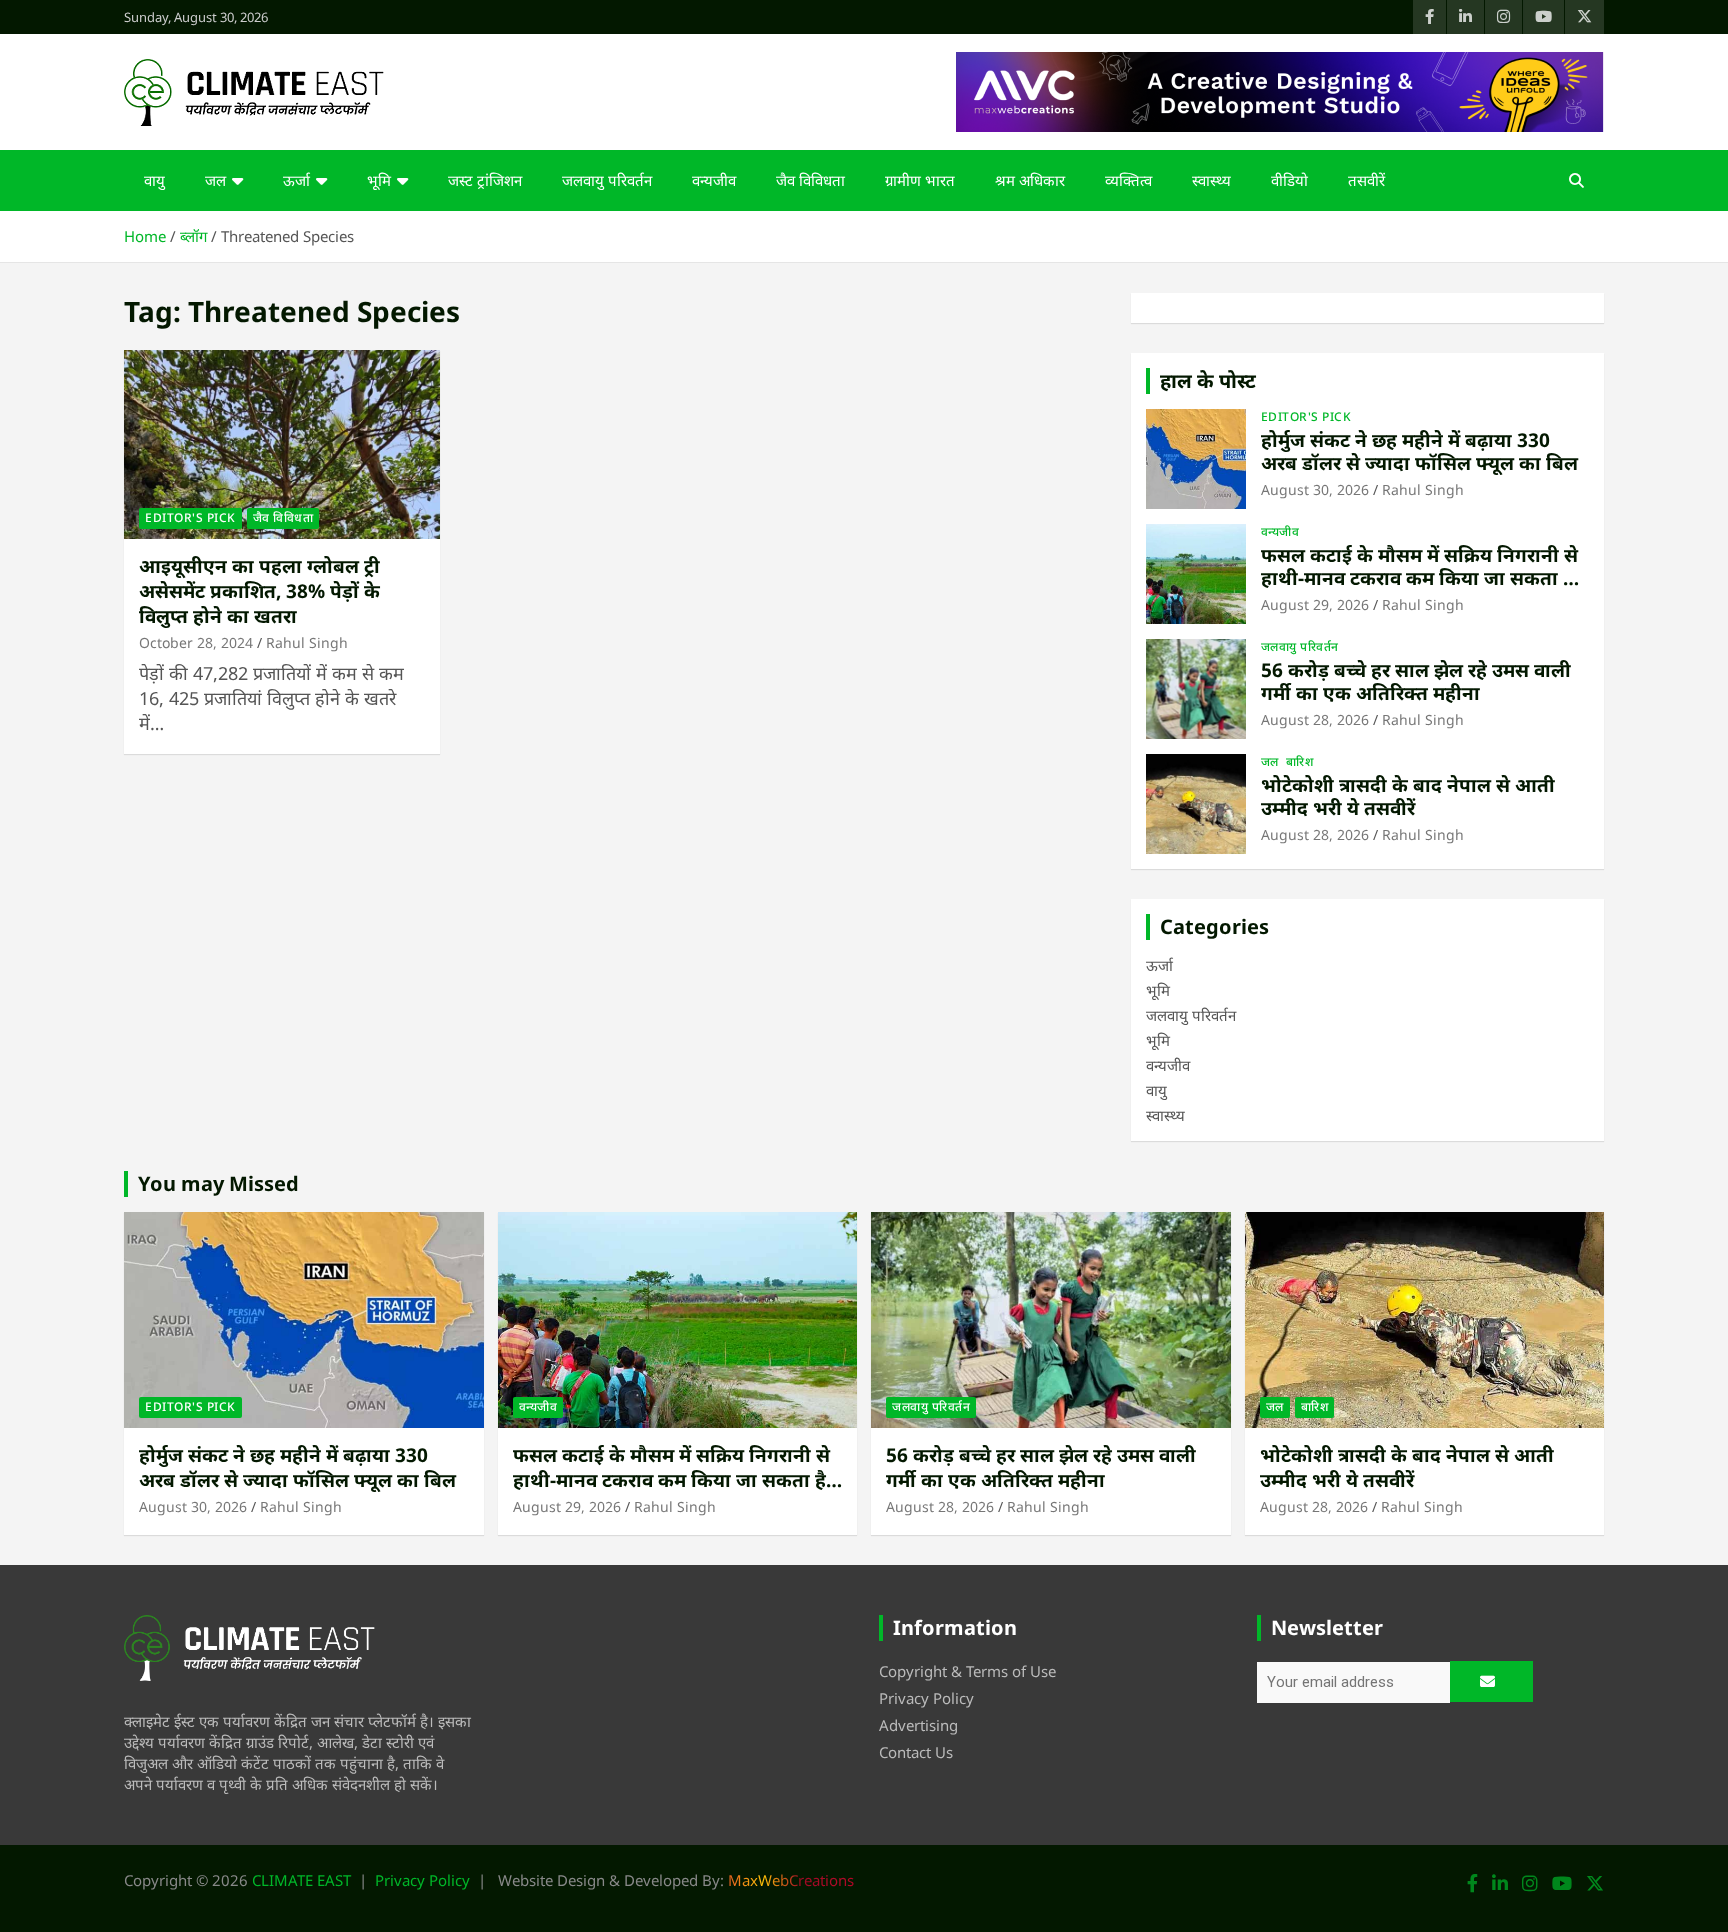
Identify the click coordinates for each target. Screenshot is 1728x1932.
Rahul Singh (307, 642)
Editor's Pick (190, 517)
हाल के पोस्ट (1208, 380)
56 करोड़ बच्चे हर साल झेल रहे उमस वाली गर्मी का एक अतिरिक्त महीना (1416, 681)
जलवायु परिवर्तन (607, 180)
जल (215, 180)
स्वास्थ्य (1211, 180)
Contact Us (916, 1752)
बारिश (1300, 762)
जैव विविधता (810, 180)
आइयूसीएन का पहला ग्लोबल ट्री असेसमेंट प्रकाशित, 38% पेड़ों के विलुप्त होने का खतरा (259, 590)
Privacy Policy (926, 1698)
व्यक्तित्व (1128, 180)
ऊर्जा (296, 180)
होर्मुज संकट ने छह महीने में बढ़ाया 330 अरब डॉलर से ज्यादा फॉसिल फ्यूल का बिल (1419, 451)
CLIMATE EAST (301, 1880)
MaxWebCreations (791, 1880)
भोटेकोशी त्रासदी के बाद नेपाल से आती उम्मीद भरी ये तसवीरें (1408, 796)
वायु (154, 180)
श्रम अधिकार (1030, 180)
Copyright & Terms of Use (967, 1671)
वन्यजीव (714, 180)
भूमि (379, 180)
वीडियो (1289, 180)
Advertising (918, 1725)
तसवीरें (1366, 180)
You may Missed (218, 1183)
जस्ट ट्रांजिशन (485, 180)
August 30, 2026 (1315, 489)
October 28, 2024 (196, 642)
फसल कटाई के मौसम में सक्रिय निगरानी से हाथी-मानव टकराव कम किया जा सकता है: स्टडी (1420, 578)
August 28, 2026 (1315, 719)
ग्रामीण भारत (920, 180)
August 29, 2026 (1315, 604)
